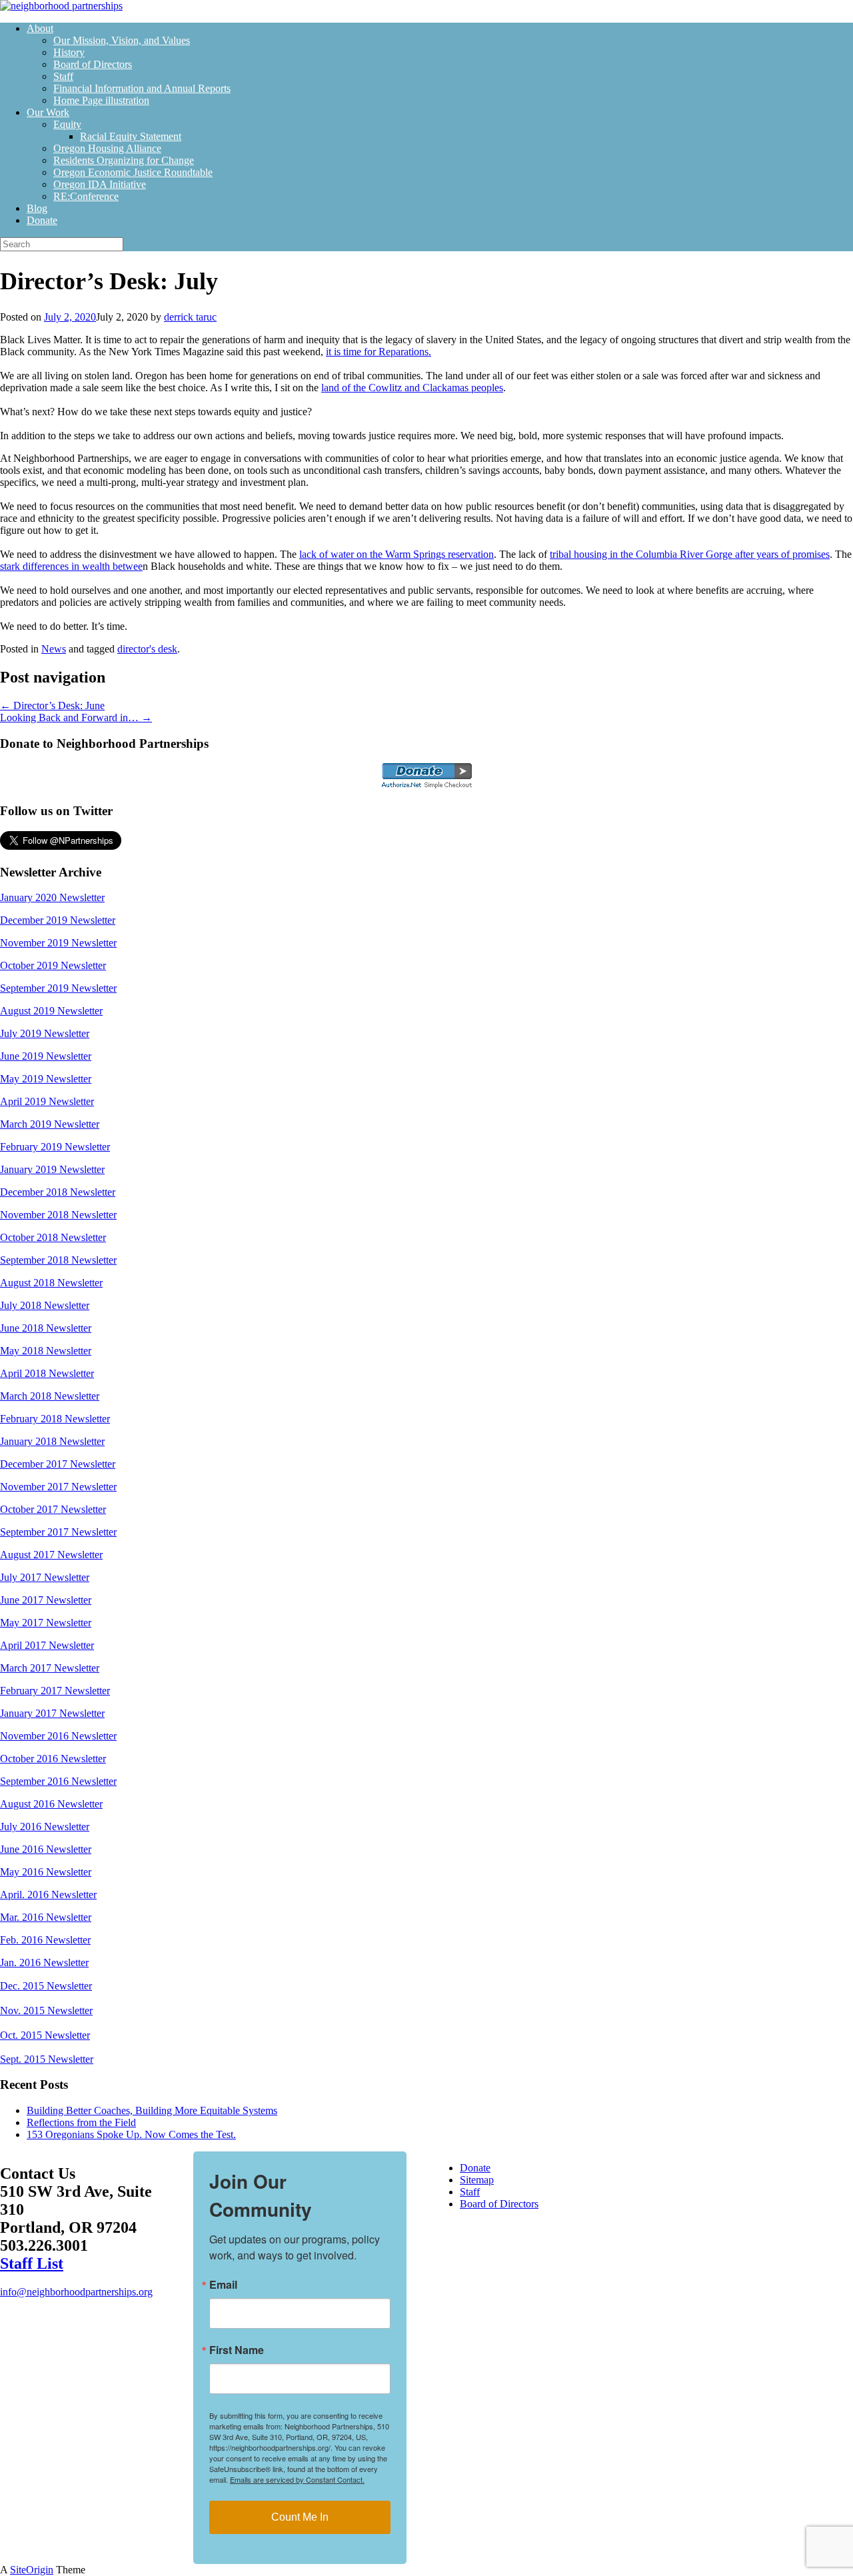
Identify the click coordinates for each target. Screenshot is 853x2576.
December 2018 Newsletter (58, 1192)
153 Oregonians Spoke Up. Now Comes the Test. (131, 2134)
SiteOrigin (32, 2570)
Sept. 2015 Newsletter (47, 2059)
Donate (42, 220)
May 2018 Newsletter (46, 1351)
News (54, 649)
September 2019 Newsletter (58, 988)
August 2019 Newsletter (51, 1011)
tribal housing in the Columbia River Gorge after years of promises (690, 554)
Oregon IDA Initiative (100, 184)
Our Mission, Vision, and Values (122, 40)
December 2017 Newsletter (58, 1464)
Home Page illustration (101, 100)
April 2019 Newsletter (47, 1101)
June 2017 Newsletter (46, 1600)
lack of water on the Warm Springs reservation (397, 554)
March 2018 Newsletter (50, 1396)
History (69, 52)
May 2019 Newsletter (46, 1079)
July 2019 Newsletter (45, 1033)
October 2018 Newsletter (53, 1237)
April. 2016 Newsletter (48, 1895)
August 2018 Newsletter (51, 1283)
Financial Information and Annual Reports (142, 88)
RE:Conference (86, 196)
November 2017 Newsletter (58, 1487)
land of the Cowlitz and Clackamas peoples (412, 388)
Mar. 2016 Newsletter (46, 1917)
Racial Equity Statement (131, 136)
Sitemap (477, 2180)
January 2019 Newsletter (52, 1169)
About (40, 28)
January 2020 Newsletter (52, 897)
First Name (237, 2350)
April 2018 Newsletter (47, 1373)
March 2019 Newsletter (50, 1124)
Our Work (48, 112)
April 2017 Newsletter (47, 1645)
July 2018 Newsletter (45, 1305)
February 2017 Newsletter (55, 1691)
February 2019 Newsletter (55, 1147)
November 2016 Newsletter (58, 1736)
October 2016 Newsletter (53, 1759)
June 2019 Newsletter (46, 1056)
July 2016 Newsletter (45, 1827)
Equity (67, 124)
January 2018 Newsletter (52, 1441)
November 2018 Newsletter (58, 1215)
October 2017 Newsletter (53, 1509)
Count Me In (300, 2517)
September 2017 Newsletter (58, 1532)
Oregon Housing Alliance (107, 148)
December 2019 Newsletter (58, 920)
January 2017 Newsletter (52, 1713)
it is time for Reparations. (379, 352)
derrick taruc (190, 317)
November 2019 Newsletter (58, 943)
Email (223, 2285)
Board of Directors (93, 64)
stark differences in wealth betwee (71, 566)
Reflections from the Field (81, 2122)
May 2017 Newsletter (46, 1623)
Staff (63, 76)
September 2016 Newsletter (58, 1781)
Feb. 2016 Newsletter (45, 1940)
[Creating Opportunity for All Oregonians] (61, 6)
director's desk (147, 649)
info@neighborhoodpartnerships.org (76, 2292)
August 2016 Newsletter (51, 1804)
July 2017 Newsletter (45, 1577)
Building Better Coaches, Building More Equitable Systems (152, 2110)
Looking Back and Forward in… (76, 717)
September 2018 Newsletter (58, 1260)
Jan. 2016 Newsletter (44, 1962)
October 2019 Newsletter (53, 965)
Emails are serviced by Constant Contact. (297, 2479)
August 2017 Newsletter (51, 1555)
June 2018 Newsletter (46, 1328)
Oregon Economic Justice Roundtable (133, 172)
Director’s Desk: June (52, 705)
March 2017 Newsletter (50, 1668)
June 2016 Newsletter (46, 1849)
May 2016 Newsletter (46, 1872)
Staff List (32, 2263)
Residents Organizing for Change (124, 160)
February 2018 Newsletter (55, 1419)
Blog (37, 208)
